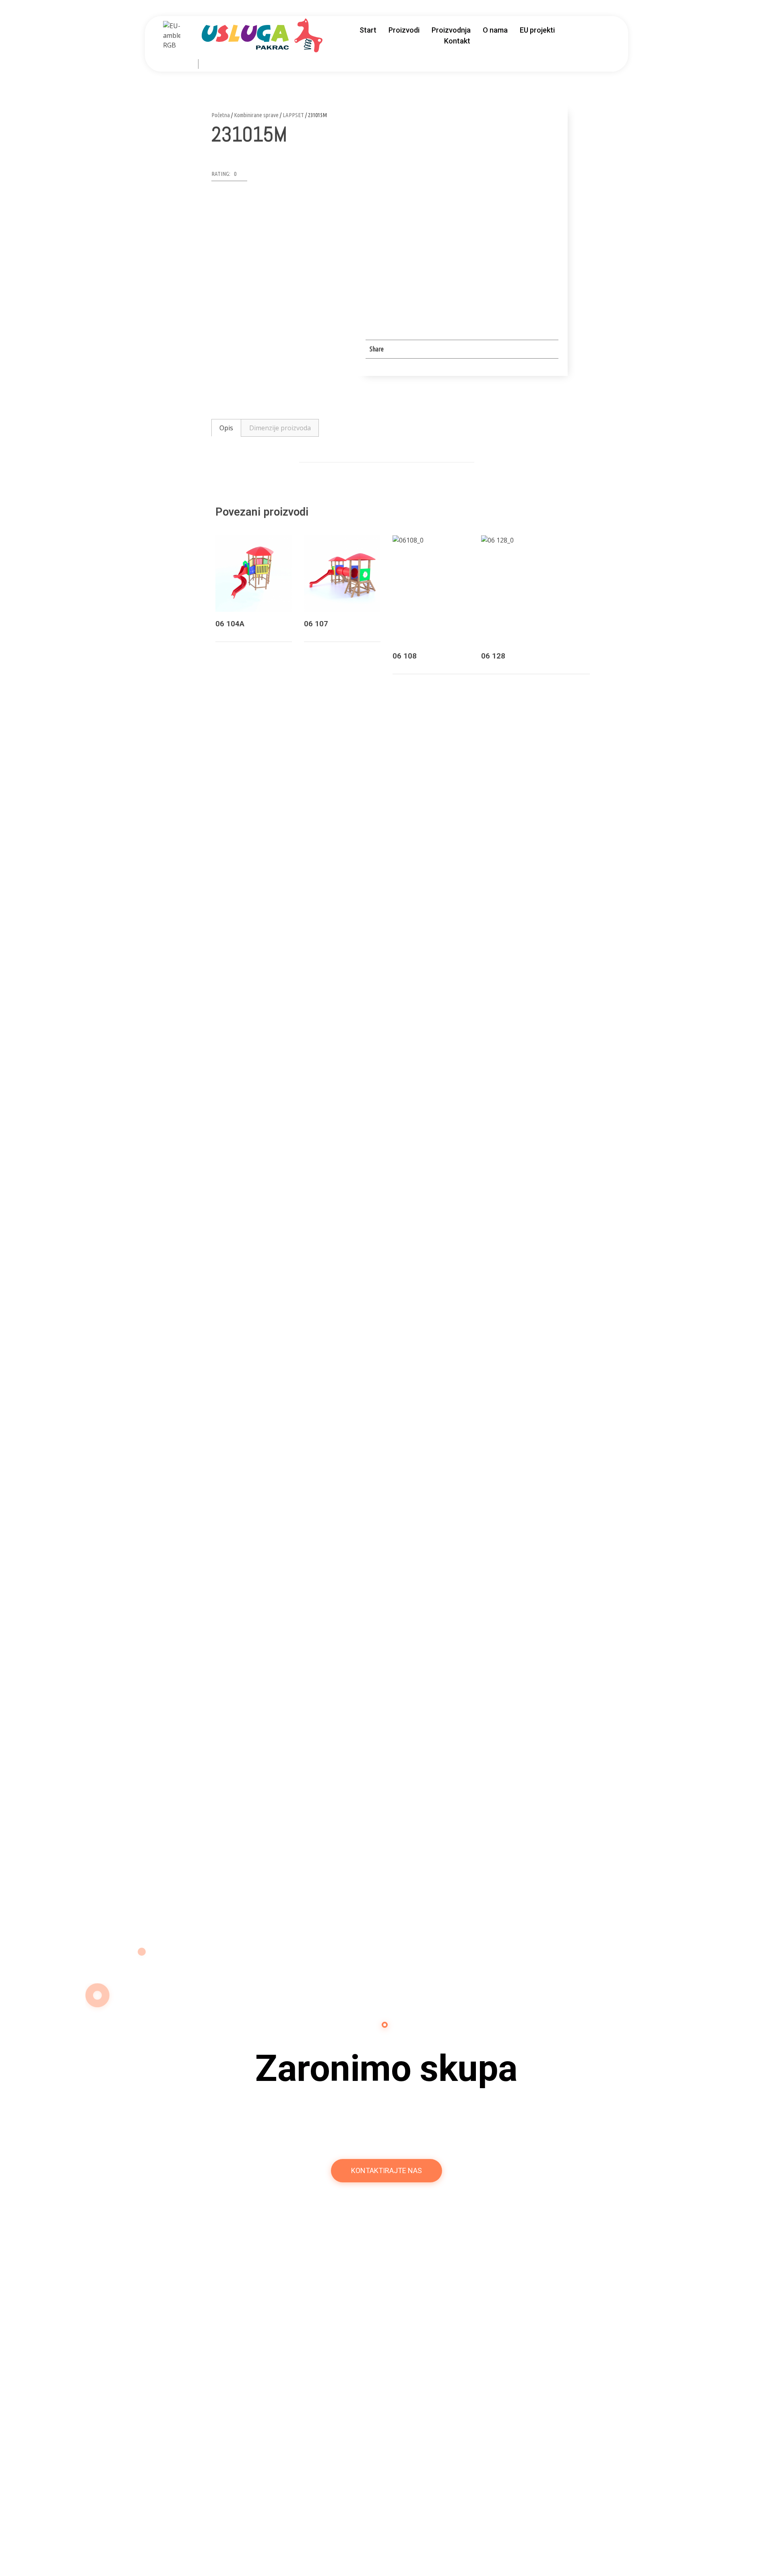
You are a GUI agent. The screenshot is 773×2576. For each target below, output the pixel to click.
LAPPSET (293, 115)
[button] (229, 176)
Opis (226, 428)
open (552, 119)
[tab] (226, 428)
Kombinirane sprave (256, 115)
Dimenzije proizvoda (280, 428)
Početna (221, 115)
